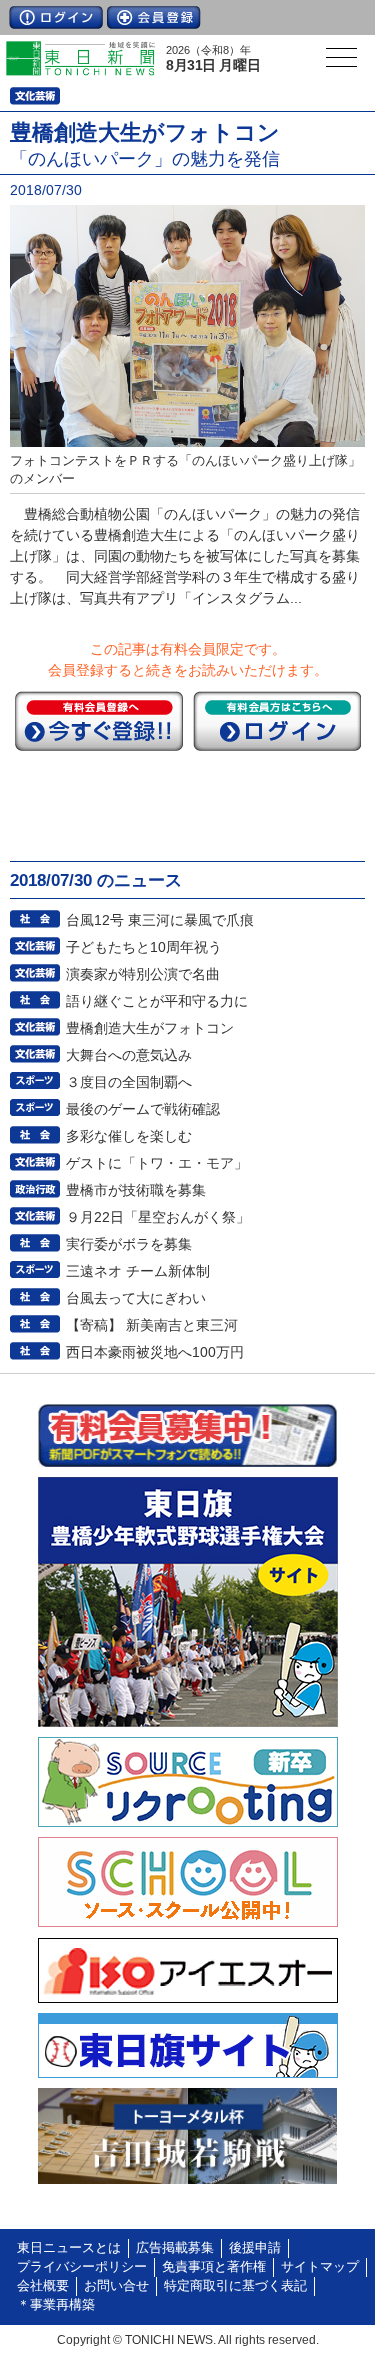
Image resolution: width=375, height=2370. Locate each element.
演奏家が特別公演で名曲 (143, 974)
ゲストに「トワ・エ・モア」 (157, 1163)
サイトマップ (320, 2267)
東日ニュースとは (69, 2248)
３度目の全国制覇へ (129, 1082)
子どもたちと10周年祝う (144, 947)
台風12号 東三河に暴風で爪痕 (160, 920)
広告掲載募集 (175, 2248)
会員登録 (154, 17)
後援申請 (255, 2248)
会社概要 (43, 2286)
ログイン (56, 17)
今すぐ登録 (99, 721)
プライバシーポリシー (82, 2267)
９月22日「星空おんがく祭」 (158, 1217)
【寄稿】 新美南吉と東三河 (152, 1325)
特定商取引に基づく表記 (235, 2286)
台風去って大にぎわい (136, 1298)
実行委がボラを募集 (129, 1244)
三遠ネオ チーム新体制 (138, 1271)
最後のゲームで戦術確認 (143, 1109)
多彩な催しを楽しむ (129, 1136)
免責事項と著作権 (214, 2267)
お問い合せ (116, 2286)
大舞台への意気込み (129, 1055)
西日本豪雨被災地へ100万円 (155, 1352)
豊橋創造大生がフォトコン (150, 1028)
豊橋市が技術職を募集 (136, 1190)
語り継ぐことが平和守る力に (157, 1001)
